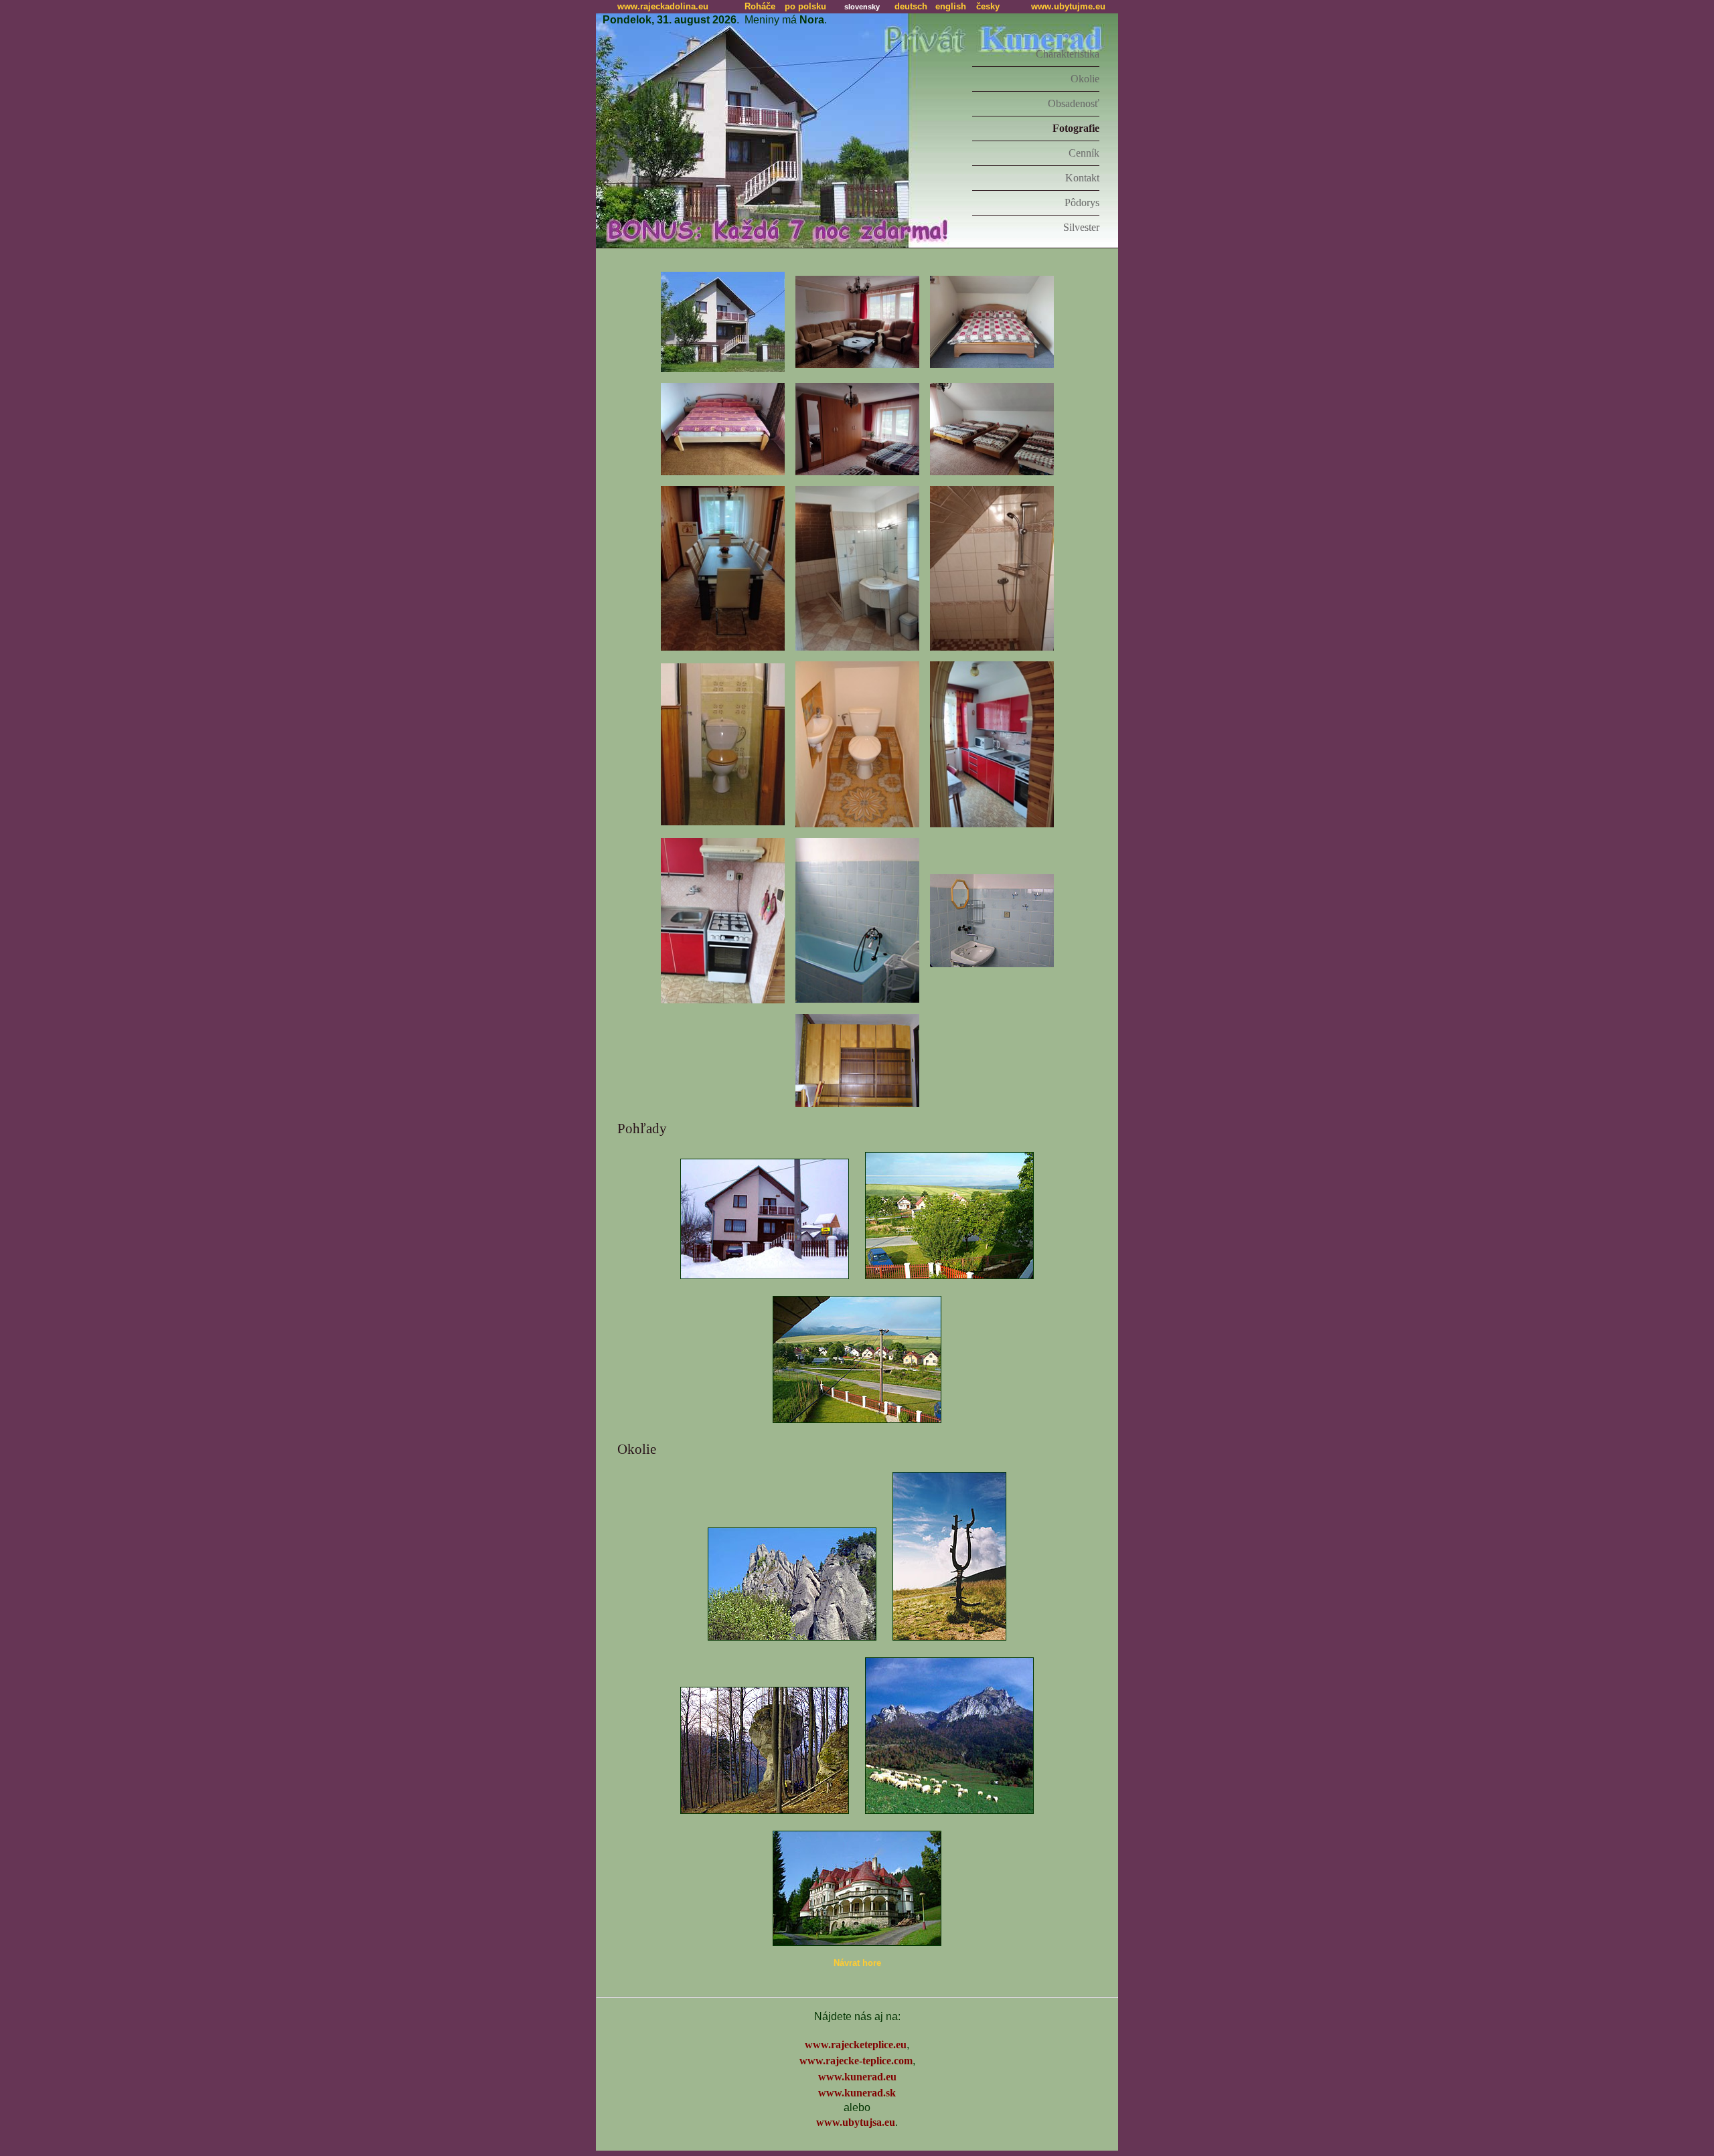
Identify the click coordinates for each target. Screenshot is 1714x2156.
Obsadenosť (1074, 103)
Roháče (760, 6)
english (951, 6)
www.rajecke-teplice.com (856, 2061)
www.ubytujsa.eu (856, 2122)
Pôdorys (1082, 202)
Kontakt (1082, 178)
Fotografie (1076, 128)
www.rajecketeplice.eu (856, 2045)
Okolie (1085, 79)
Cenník (1084, 153)
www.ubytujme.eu (1068, 6)
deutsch (911, 6)
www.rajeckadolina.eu (663, 6)
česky (988, 6)
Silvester (1081, 227)
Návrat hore (857, 1963)
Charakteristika (1068, 54)
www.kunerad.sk (857, 2093)
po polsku (805, 6)
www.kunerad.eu (857, 2077)
